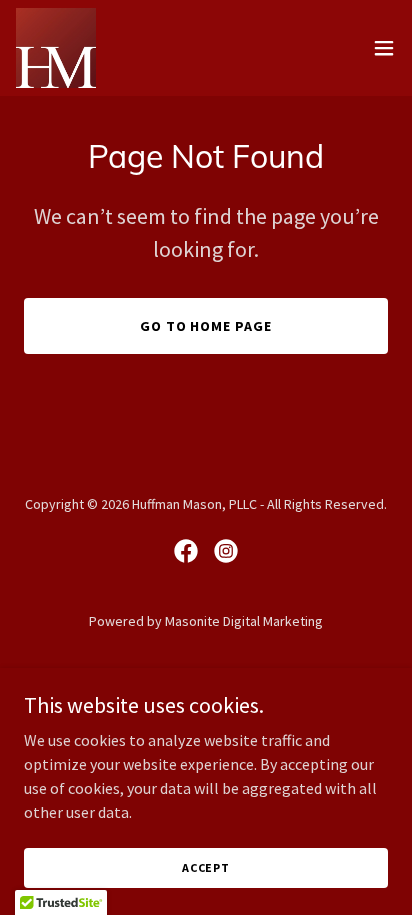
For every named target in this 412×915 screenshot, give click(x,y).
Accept (206, 867)
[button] (384, 48)
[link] (56, 48)
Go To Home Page (206, 326)
